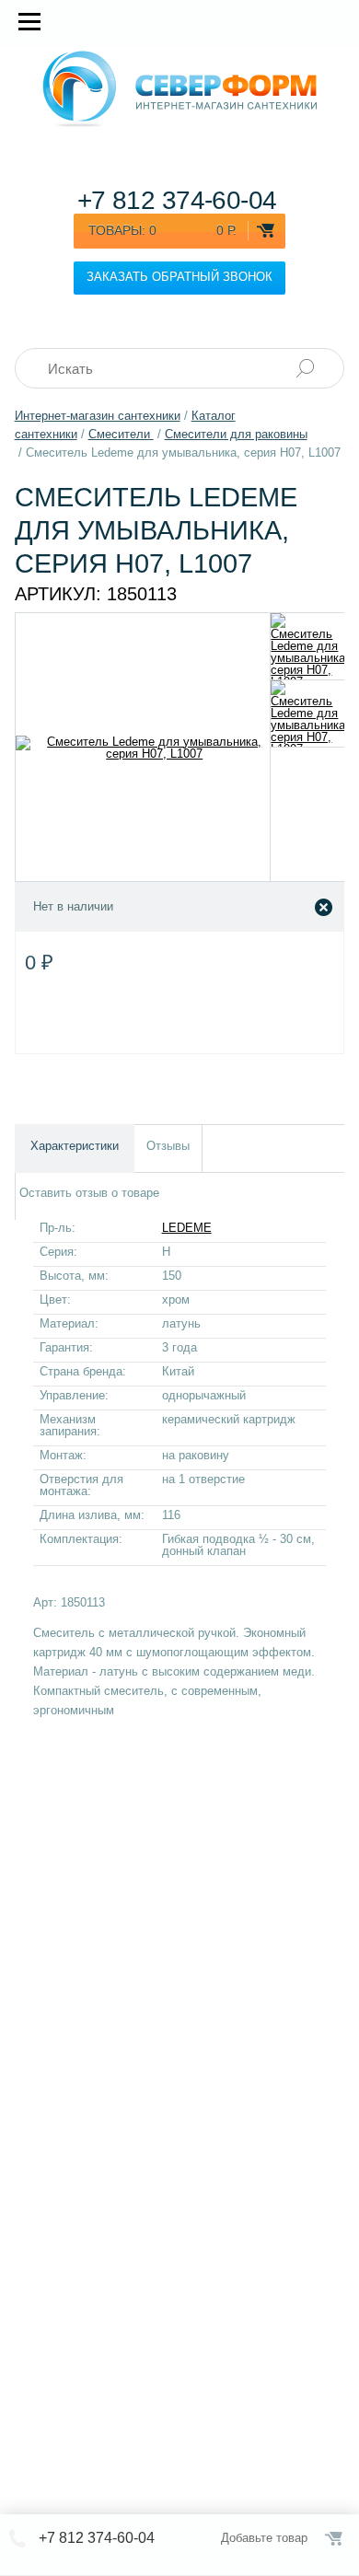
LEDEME (187, 1228)
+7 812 (177, 200)
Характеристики (75, 1146)
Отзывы (168, 1146)
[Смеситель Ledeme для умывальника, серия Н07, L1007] (308, 646)
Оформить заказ (335, 2538)
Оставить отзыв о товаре (89, 1193)
